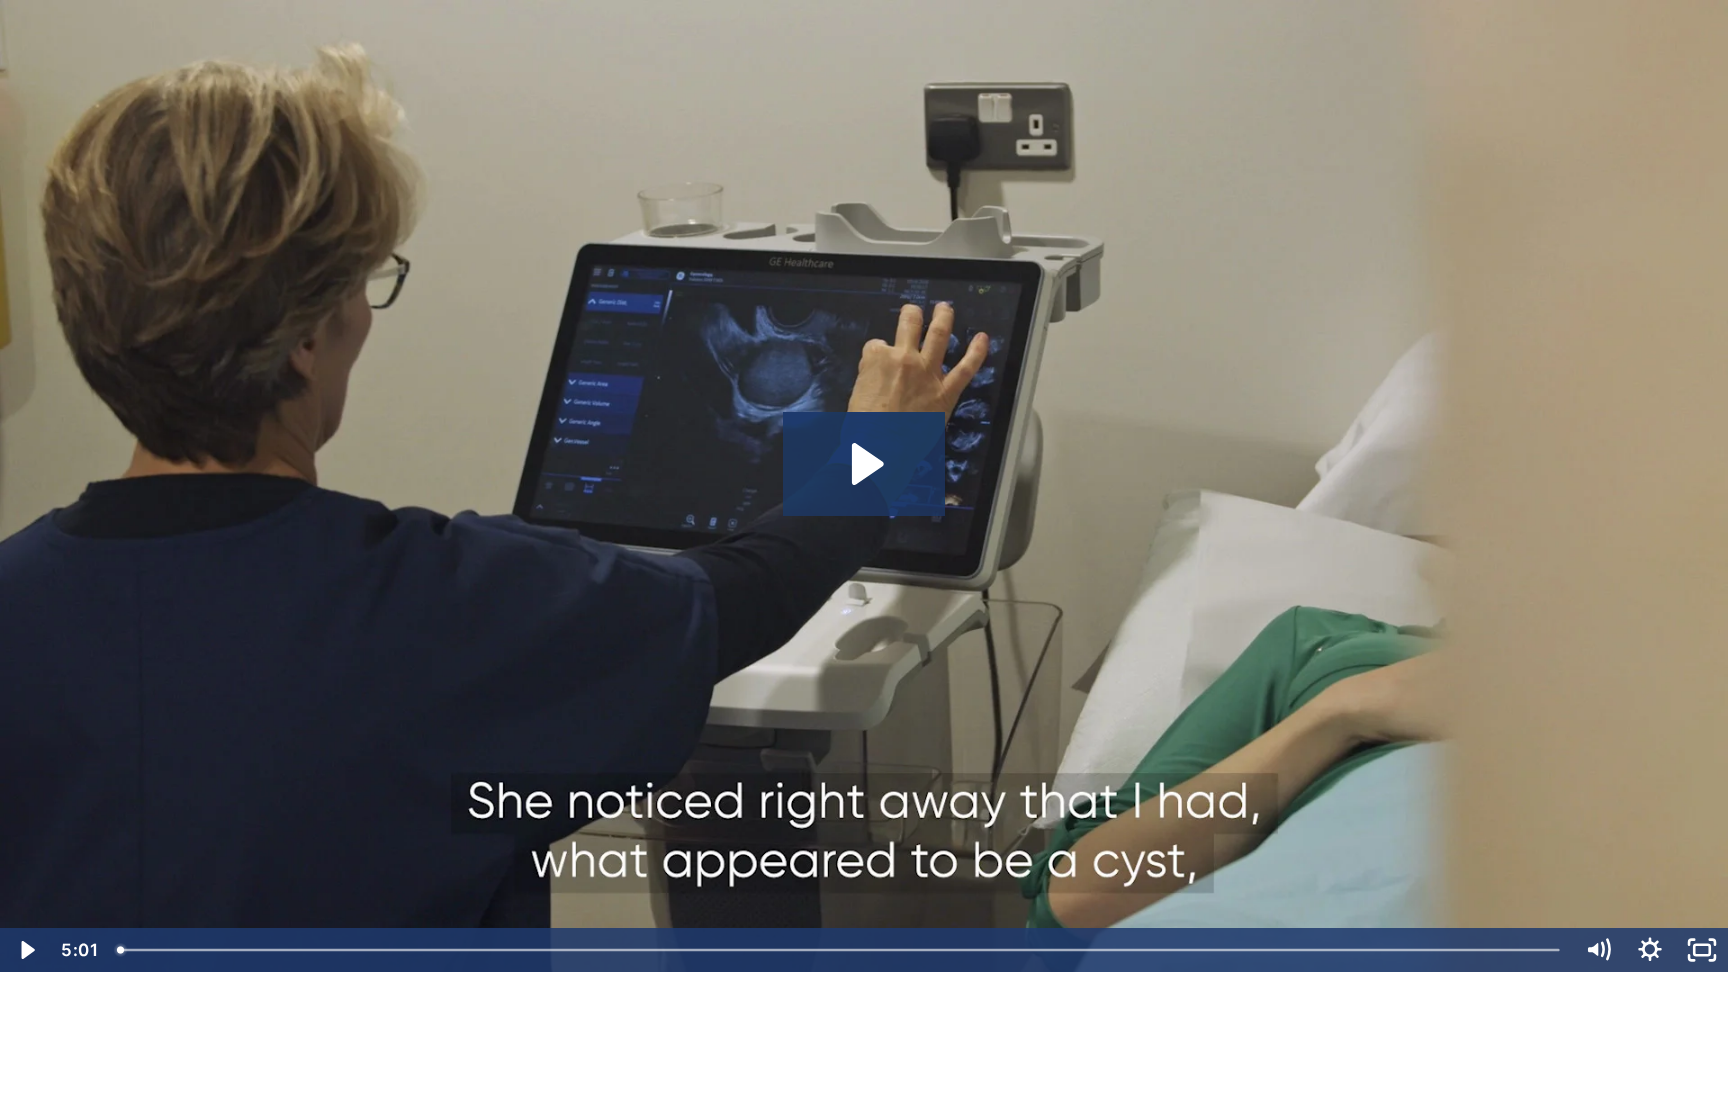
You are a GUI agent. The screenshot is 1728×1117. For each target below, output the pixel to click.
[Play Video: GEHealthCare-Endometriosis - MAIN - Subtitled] (864, 464)
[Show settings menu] (1650, 950)
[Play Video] (26, 950)
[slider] (840, 950)
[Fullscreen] (1702, 950)
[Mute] (1598, 950)
